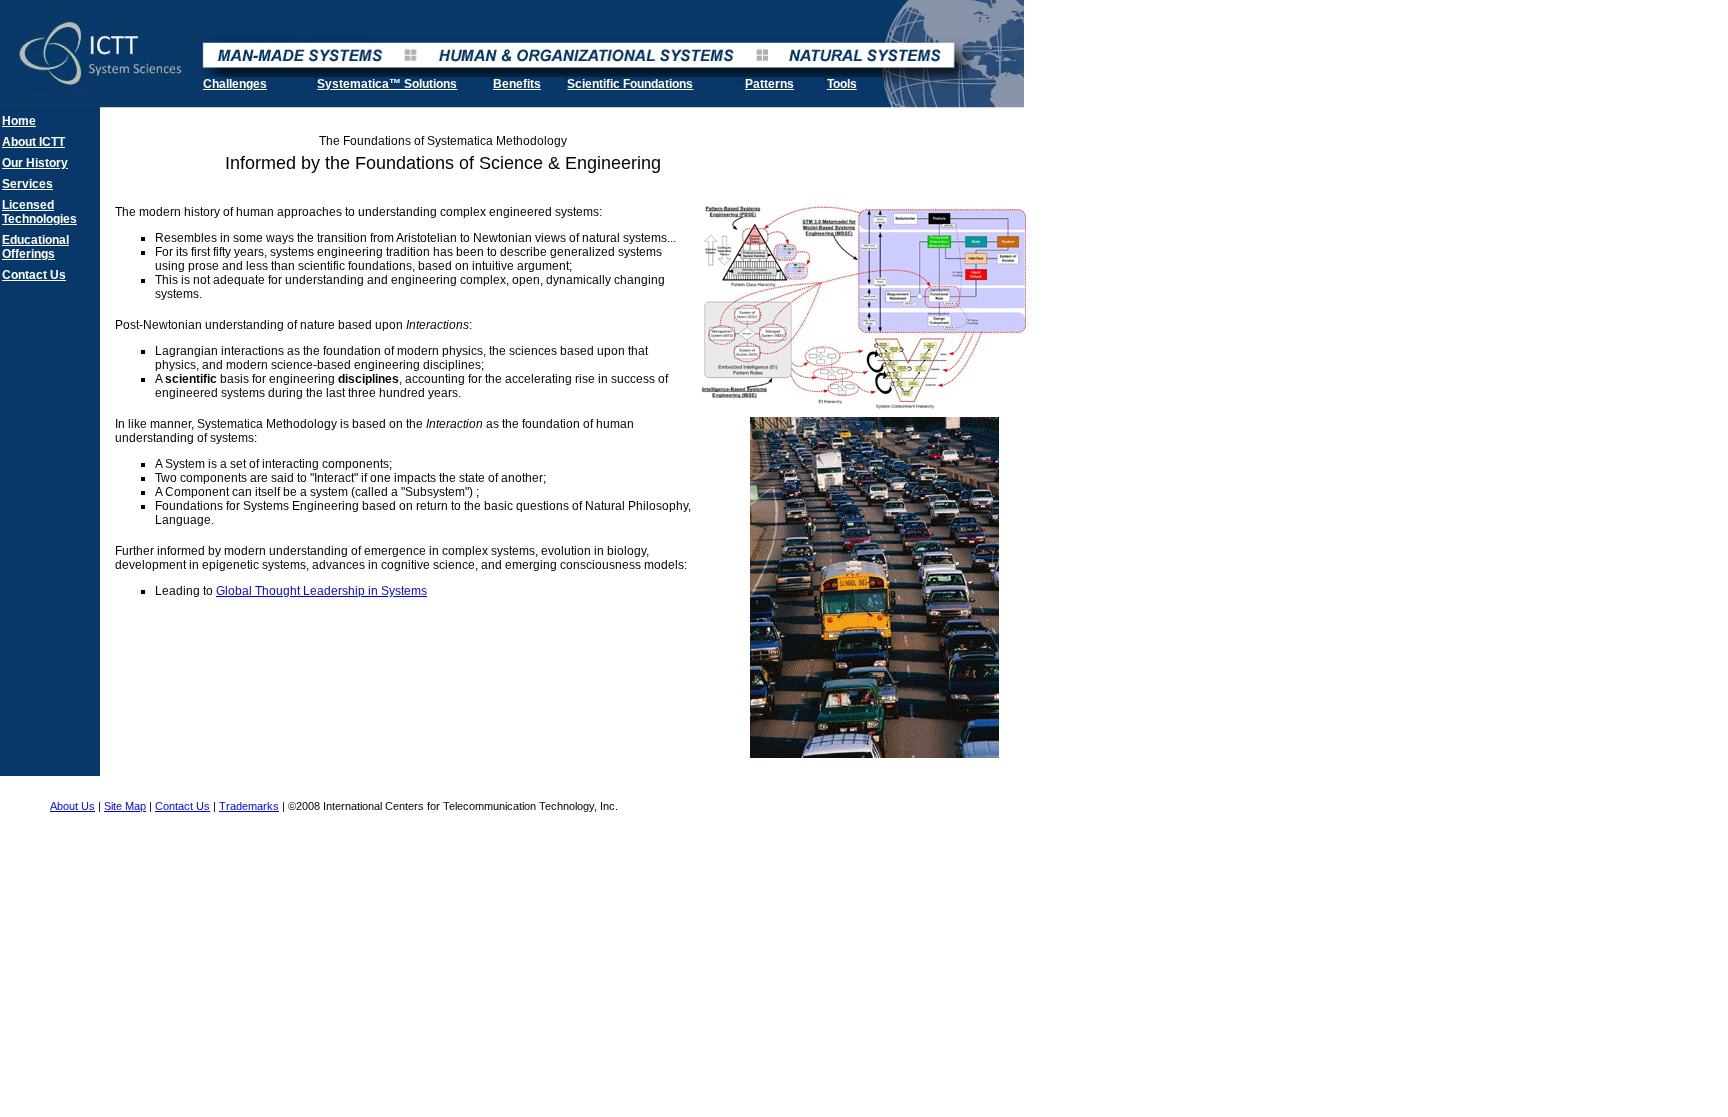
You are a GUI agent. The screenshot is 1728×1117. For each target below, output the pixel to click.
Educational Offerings (35, 247)
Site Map (125, 806)
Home (19, 121)
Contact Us (34, 275)
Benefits (517, 84)
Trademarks (249, 806)
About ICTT (33, 142)
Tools (842, 84)
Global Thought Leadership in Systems (321, 591)
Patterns (769, 84)
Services (27, 184)
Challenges (235, 84)
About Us (72, 806)
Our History (35, 163)
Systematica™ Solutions (387, 84)
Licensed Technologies (39, 212)
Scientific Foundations (630, 84)
